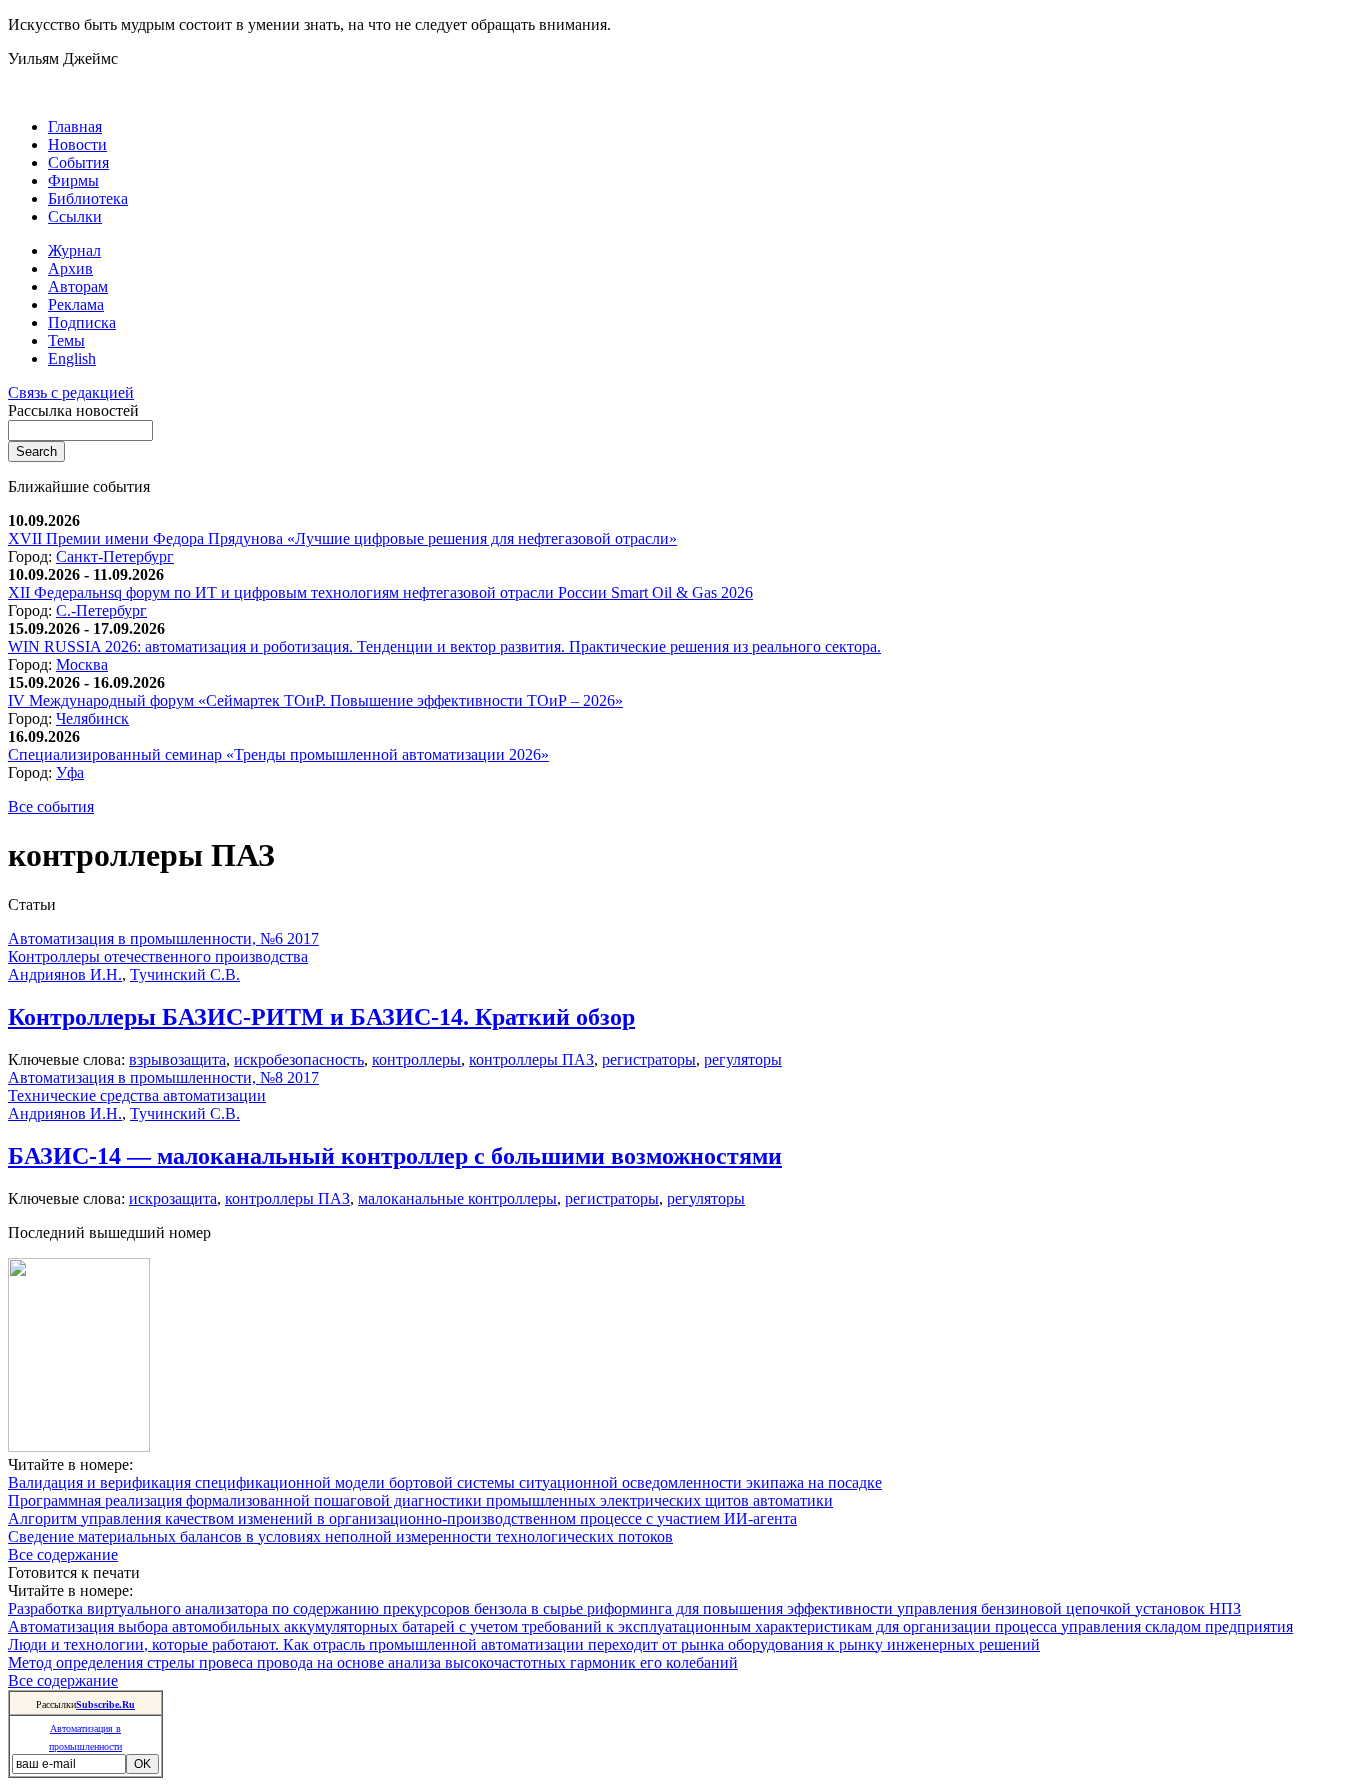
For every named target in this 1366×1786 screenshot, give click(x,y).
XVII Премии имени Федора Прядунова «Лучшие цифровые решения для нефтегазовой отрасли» (342, 538)
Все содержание (63, 1554)
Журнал (74, 250)
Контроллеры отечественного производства (158, 956)
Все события (51, 806)
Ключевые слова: (68, 1059)
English (72, 358)
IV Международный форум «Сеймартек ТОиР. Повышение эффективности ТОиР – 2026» (315, 700)
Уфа (70, 772)
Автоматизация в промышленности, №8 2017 (163, 1077)
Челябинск (92, 718)
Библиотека (88, 198)
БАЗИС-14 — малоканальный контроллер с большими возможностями (395, 1156)
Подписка (82, 322)
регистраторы (649, 1059)
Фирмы (73, 180)
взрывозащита (177, 1059)
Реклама (76, 304)
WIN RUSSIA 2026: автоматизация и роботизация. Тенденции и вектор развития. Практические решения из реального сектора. (444, 646)
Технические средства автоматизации (137, 1095)
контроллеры (416, 1059)
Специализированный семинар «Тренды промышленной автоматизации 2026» (278, 754)
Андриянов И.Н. (65, 974)
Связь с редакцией (71, 392)
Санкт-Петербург (115, 556)
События (78, 162)
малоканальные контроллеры (457, 1198)
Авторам (78, 286)
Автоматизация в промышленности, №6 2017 (163, 938)
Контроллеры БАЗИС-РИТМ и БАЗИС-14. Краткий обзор (321, 1017)
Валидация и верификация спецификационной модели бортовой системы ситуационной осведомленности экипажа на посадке (445, 1482)
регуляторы (743, 1059)
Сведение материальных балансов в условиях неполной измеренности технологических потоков (340, 1536)
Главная (75, 126)
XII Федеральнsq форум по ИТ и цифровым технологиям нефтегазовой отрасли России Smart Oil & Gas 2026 (380, 592)
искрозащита (173, 1198)
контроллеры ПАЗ (531, 1059)
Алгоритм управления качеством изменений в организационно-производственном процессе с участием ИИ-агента (402, 1518)
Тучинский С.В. (185, 974)
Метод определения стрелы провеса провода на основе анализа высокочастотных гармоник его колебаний (373, 1662)
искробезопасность (299, 1059)
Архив (70, 268)
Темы (66, 340)
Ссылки (75, 216)
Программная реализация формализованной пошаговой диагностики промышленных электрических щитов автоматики (420, 1500)
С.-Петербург (101, 610)
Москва (82, 664)
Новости (77, 144)
